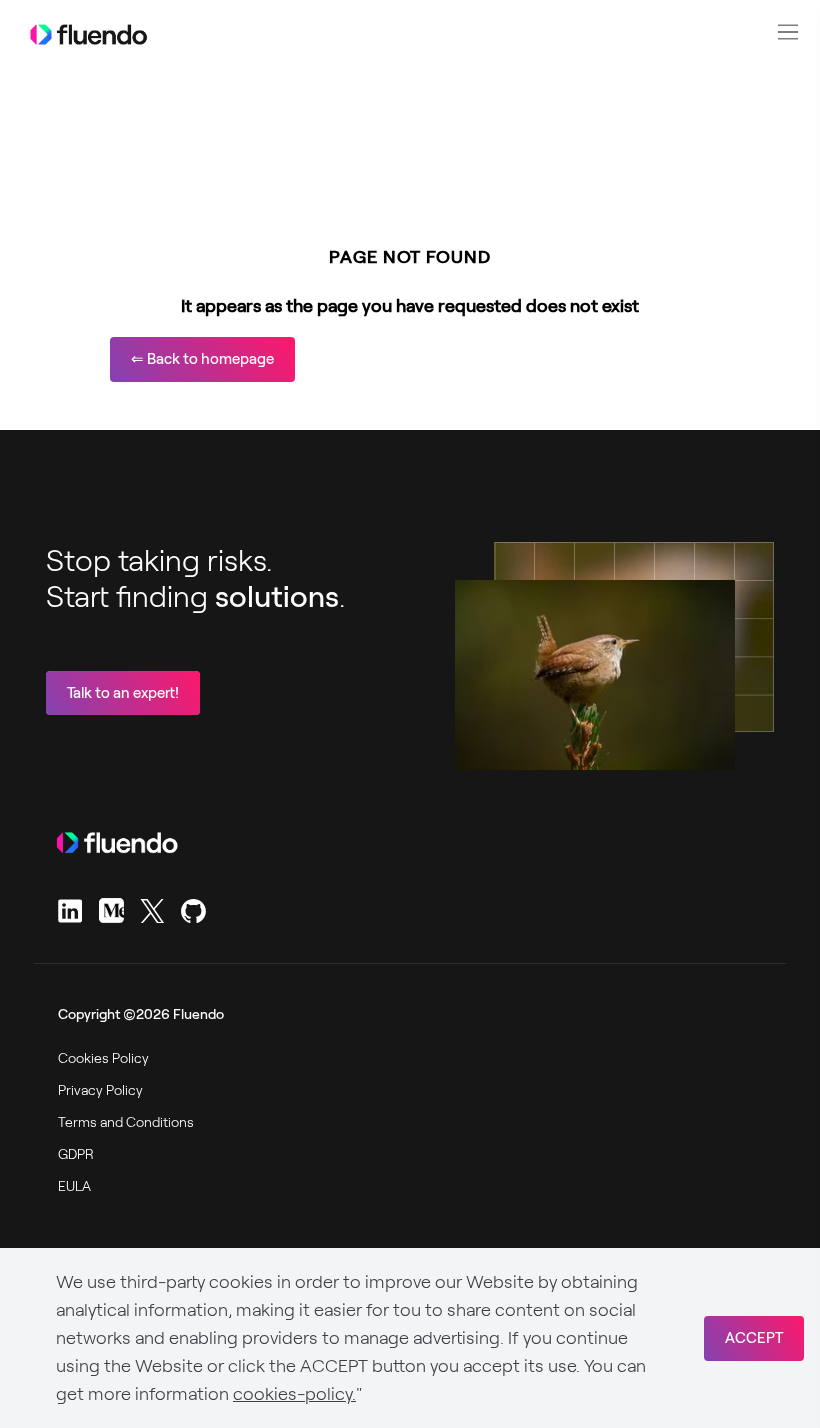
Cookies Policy (103, 1058)
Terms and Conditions (126, 1122)
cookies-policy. (294, 1394)
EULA (74, 1186)
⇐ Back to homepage (202, 359)
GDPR (76, 1154)
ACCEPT (754, 1338)
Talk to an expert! (123, 693)
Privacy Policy (100, 1090)
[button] (788, 32)
